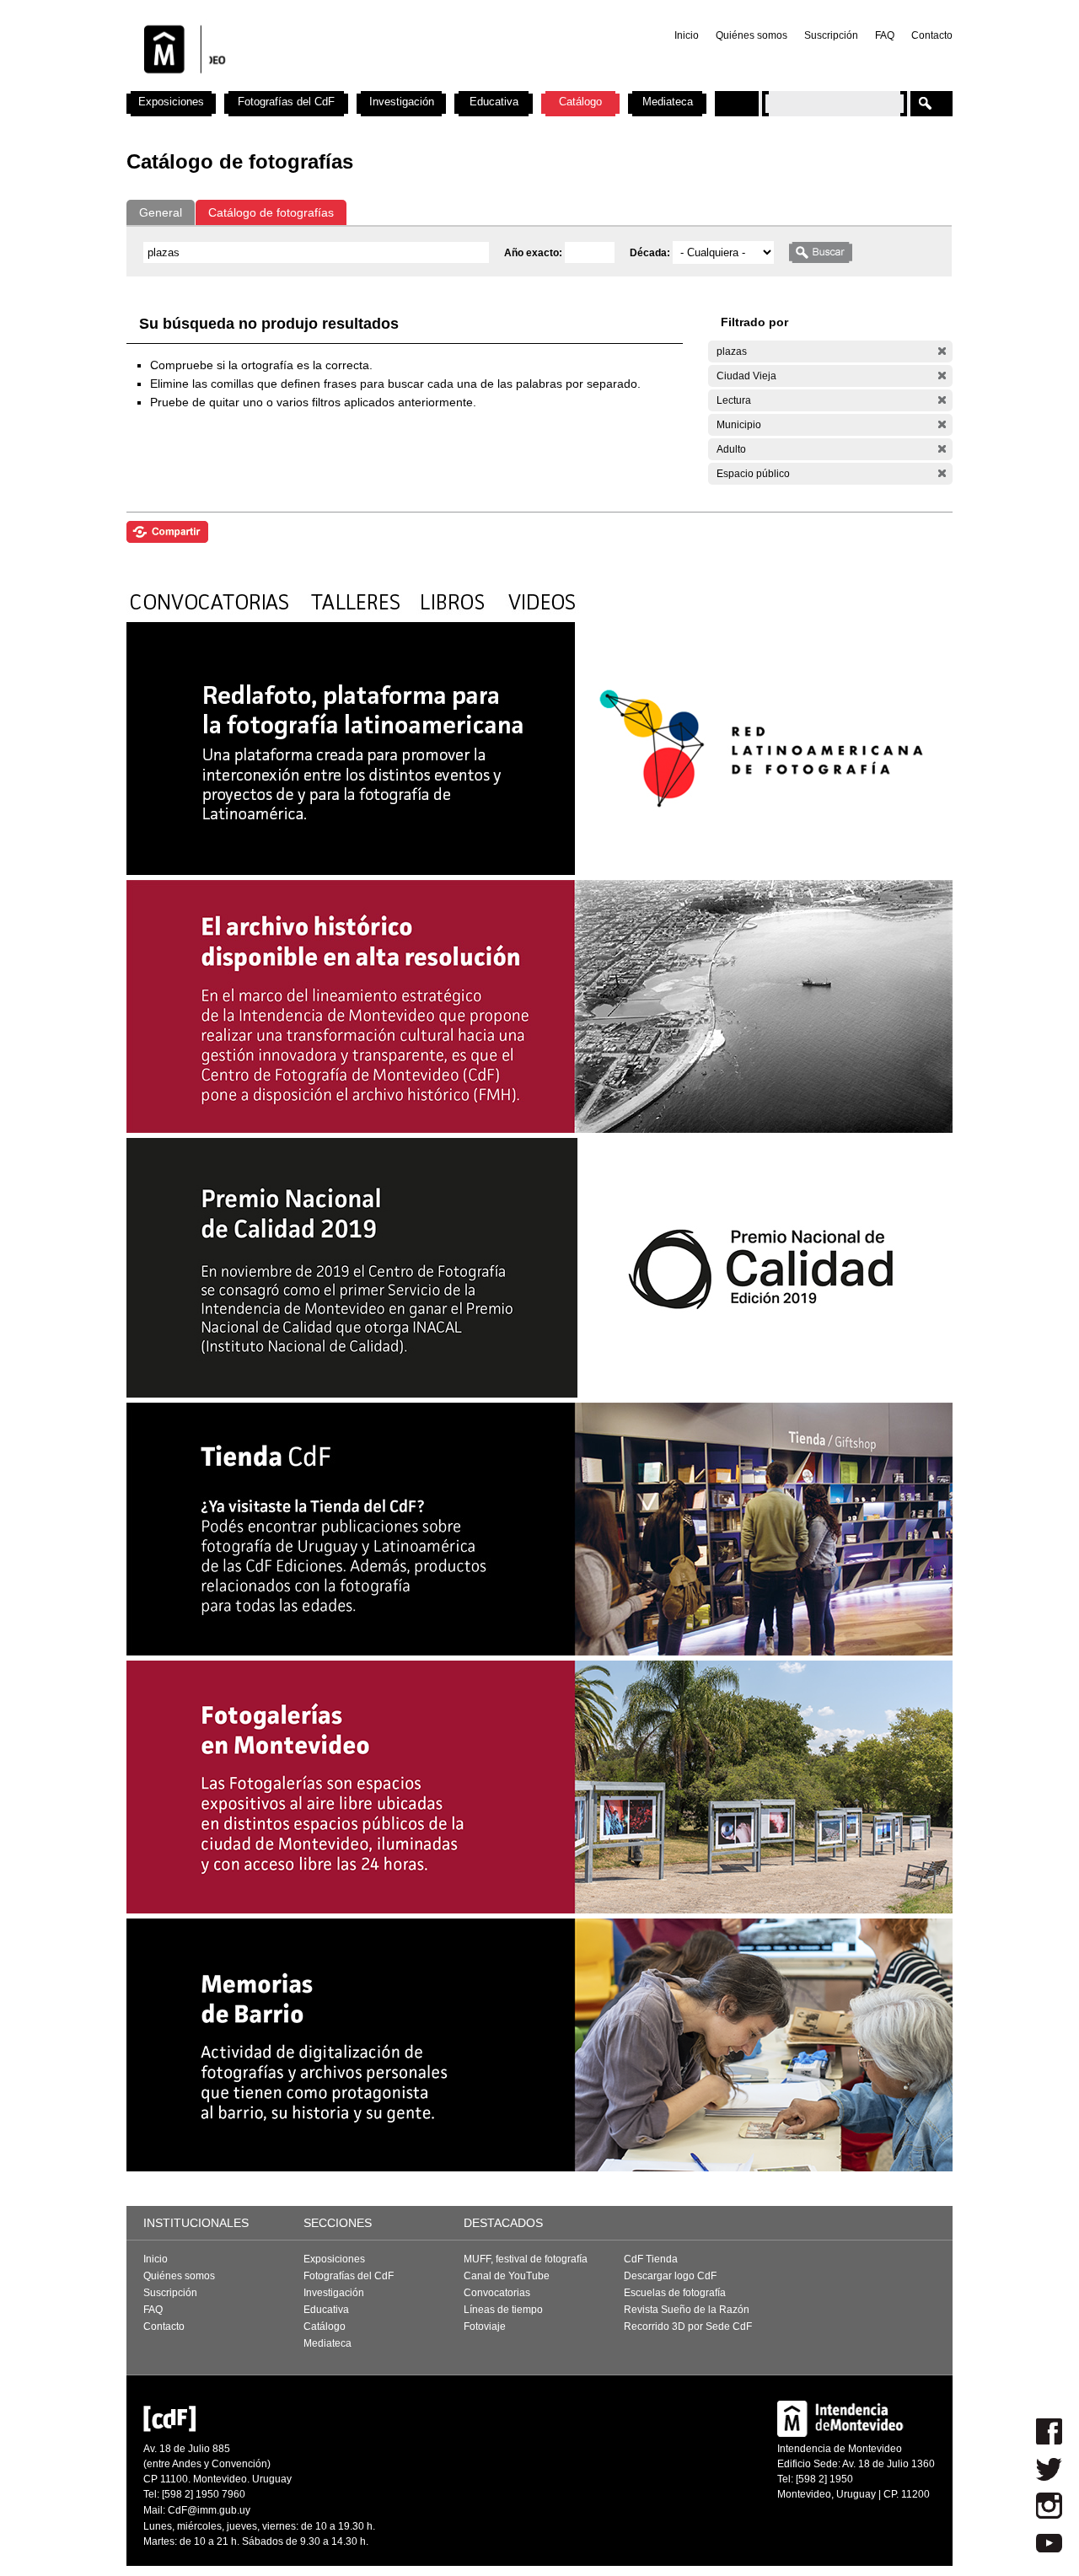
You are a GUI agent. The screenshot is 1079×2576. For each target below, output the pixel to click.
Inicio (687, 35)
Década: (651, 253)
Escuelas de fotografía (675, 2293)
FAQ (885, 35)
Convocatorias (497, 2293)
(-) (942, 351)
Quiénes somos (752, 35)
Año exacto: (534, 253)
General (161, 212)
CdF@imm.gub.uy (209, 2510)
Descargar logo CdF (670, 2276)
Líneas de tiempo (503, 2310)
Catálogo (580, 102)
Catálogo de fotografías (271, 212)
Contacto (932, 35)
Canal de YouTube (507, 2276)
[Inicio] (348, 84)
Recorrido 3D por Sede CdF (688, 2326)
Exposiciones (171, 102)
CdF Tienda (651, 2259)
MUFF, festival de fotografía (526, 2259)
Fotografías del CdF (286, 102)
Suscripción (831, 35)
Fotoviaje (485, 2326)
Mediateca (668, 102)
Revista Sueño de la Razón (687, 2310)
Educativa (494, 102)
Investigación (402, 102)
